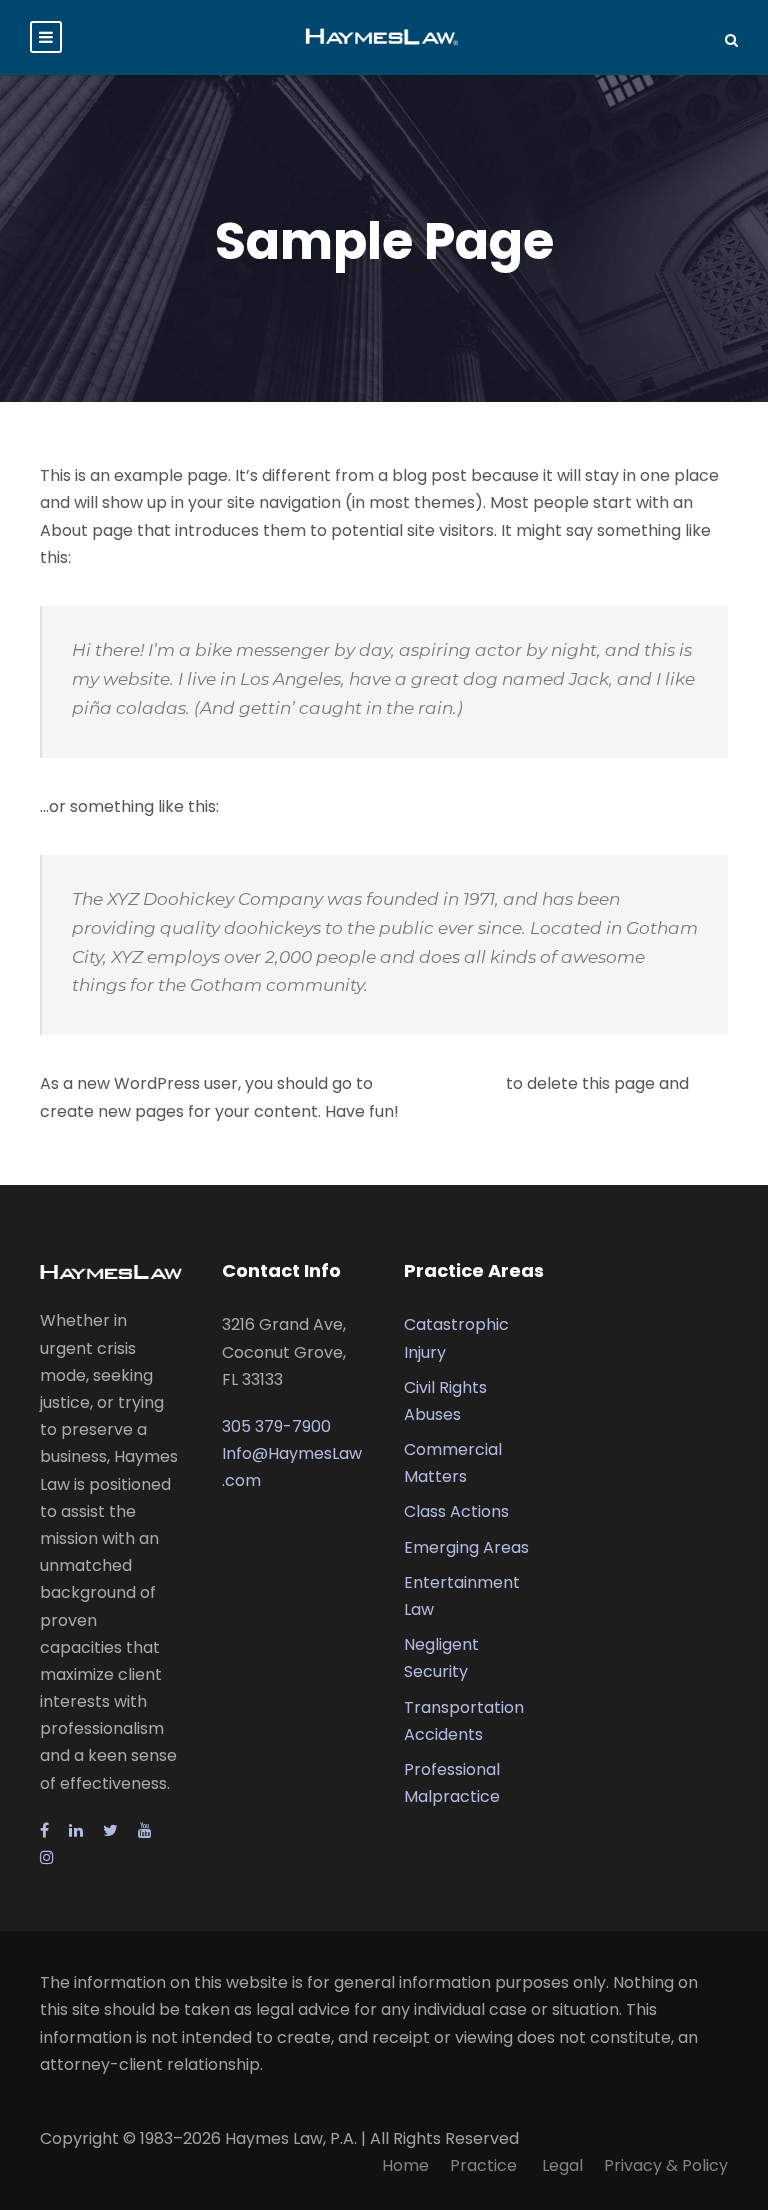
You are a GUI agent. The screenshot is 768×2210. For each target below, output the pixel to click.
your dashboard (439, 1083)
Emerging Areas (466, 1547)
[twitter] (110, 1830)
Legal (562, 2165)
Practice (485, 2165)
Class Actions (456, 1511)
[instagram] (47, 1857)
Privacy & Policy (666, 2165)
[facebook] (44, 1830)
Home (405, 2165)
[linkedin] (76, 1830)
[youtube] (145, 1830)
